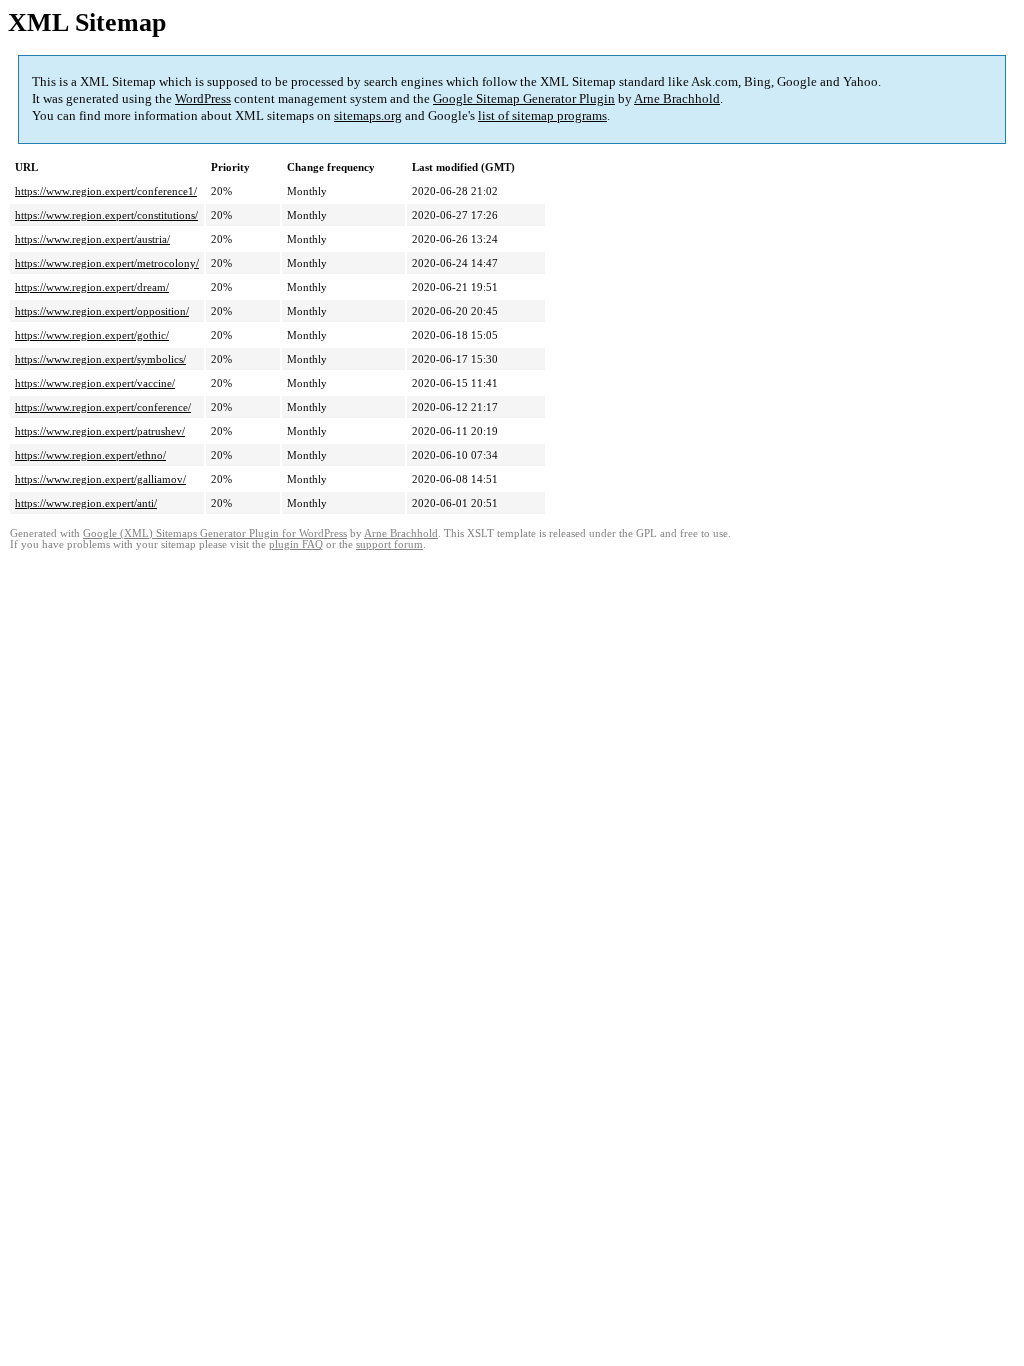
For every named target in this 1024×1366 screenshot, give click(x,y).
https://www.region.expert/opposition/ (102, 311)
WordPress (203, 98)
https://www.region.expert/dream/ (92, 287)
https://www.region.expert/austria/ (92, 239)
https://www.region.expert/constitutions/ (106, 215)
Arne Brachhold (677, 98)
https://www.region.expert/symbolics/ (100, 359)
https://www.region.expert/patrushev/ (100, 431)
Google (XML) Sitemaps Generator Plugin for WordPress (215, 533)
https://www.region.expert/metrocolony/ (107, 263)
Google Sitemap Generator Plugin (524, 98)
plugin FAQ (296, 544)
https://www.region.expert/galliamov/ (100, 479)
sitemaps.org (368, 115)
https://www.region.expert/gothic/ (92, 335)
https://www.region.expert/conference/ (103, 407)
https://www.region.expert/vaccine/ (95, 383)
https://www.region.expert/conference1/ (106, 191)
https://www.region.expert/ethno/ (90, 455)
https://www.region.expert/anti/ (86, 503)
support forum (389, 544)
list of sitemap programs (542, 115)
